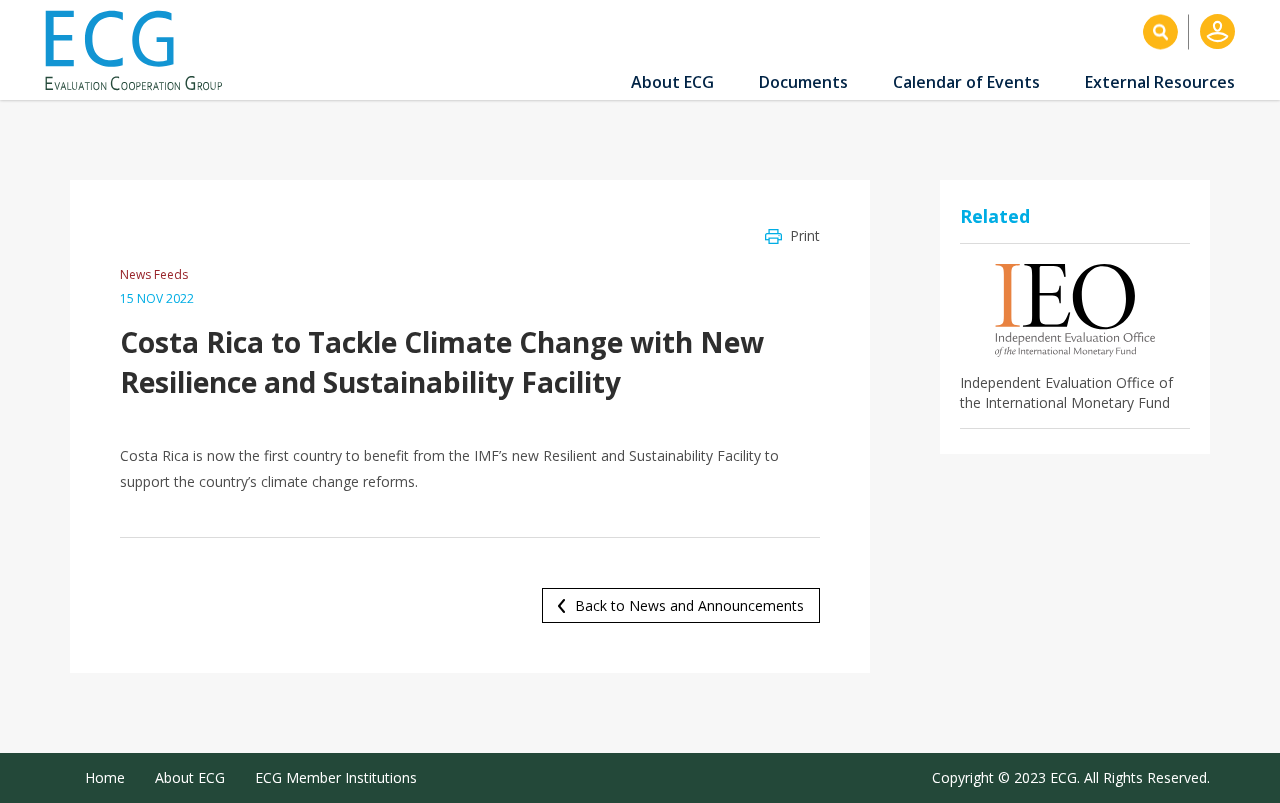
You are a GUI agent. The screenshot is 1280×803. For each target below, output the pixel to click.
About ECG (672, 82)
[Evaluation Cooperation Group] (141, 50)
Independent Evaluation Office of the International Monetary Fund (1066, 392)
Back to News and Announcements (689, 605)
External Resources (1160, 82)
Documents (803, 82)
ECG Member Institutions (336, 777)
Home (105, 777)
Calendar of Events (966, 82)
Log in (1217, 31)
